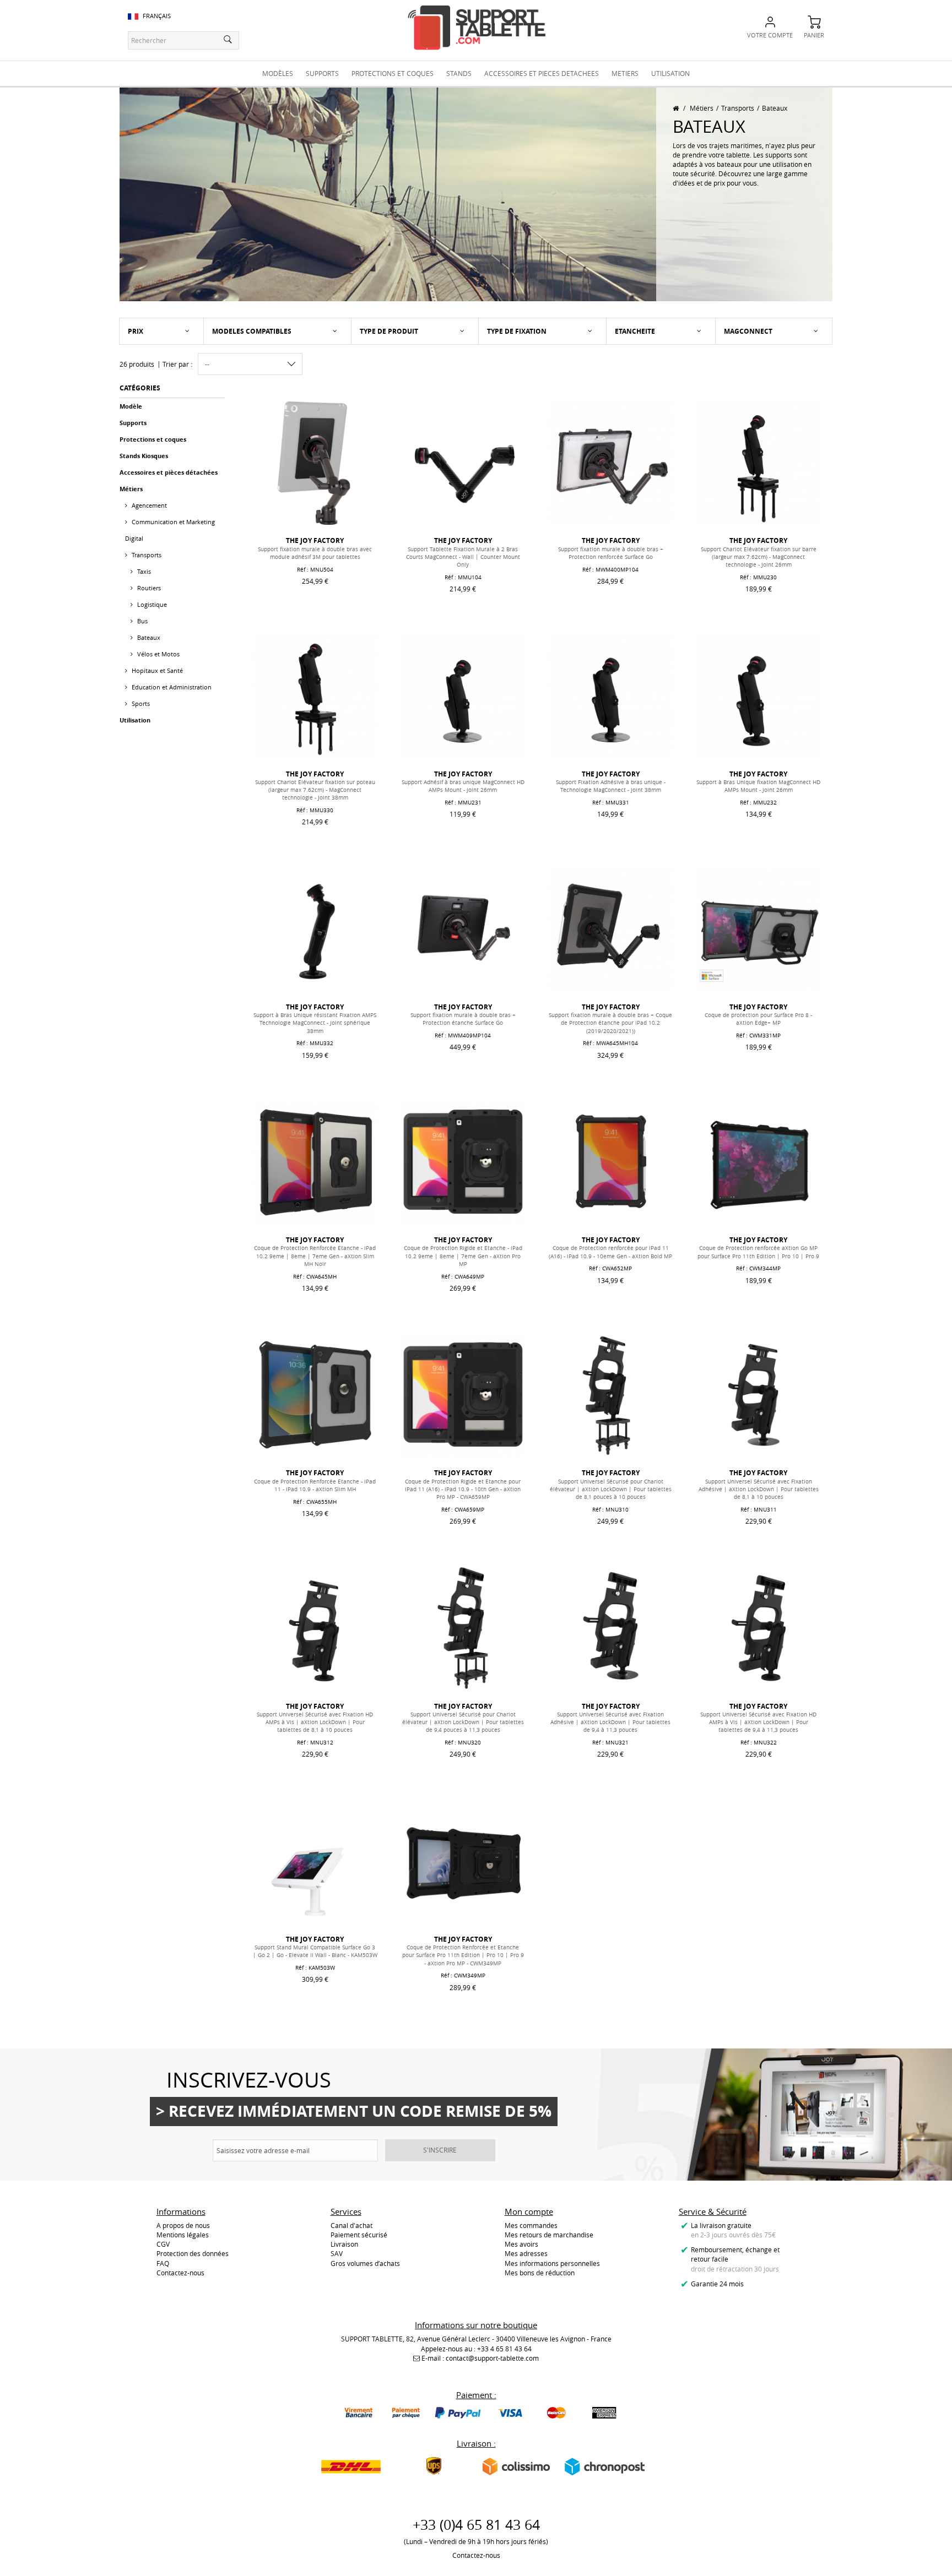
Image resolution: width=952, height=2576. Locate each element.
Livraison (344, 2244)
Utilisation (135, 720)
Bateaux (148, 637)
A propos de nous (183, 2225)
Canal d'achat (351, 2225)
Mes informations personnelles (552, 2263)
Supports (133, 423)
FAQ (163, 2263)
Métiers (702, 108)
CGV (163, 2244)
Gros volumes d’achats (365, 2263)
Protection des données (193, 2253)
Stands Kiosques (144, 456)
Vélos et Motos (158, 654)
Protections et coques (153, 439)
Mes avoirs (521, 2244)
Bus (142, 621)
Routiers (148, 588)
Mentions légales (183, 2235)
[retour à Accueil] (676, 108)
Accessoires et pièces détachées (169, 472)
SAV (337, 2253)
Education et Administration (171, 687)
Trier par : (177, 364)
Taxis (143, 571)
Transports (738, 108)
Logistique (151, 604)
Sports (140, 703)
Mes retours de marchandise (549, 2235)
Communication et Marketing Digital (170, 530)
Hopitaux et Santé (156, 670)
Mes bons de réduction (540, 2273)
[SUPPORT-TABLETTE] (477, 28)
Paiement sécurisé (359, 2235)
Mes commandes (531, 2225)
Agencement (148, 505)
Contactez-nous (180, 2273)
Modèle (131, 406)
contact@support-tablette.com (492, 2358)
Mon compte (529, 2211)
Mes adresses (526, 2253)
